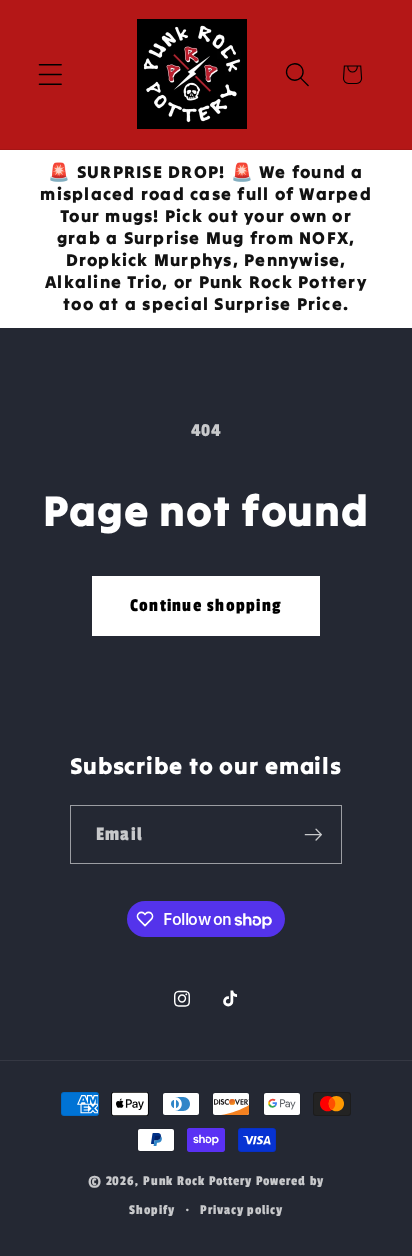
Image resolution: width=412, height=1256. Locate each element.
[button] (50, 74)
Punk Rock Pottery (197, 1181)
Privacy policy (241, 1210)
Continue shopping (206, 605)
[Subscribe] (313, 834)
